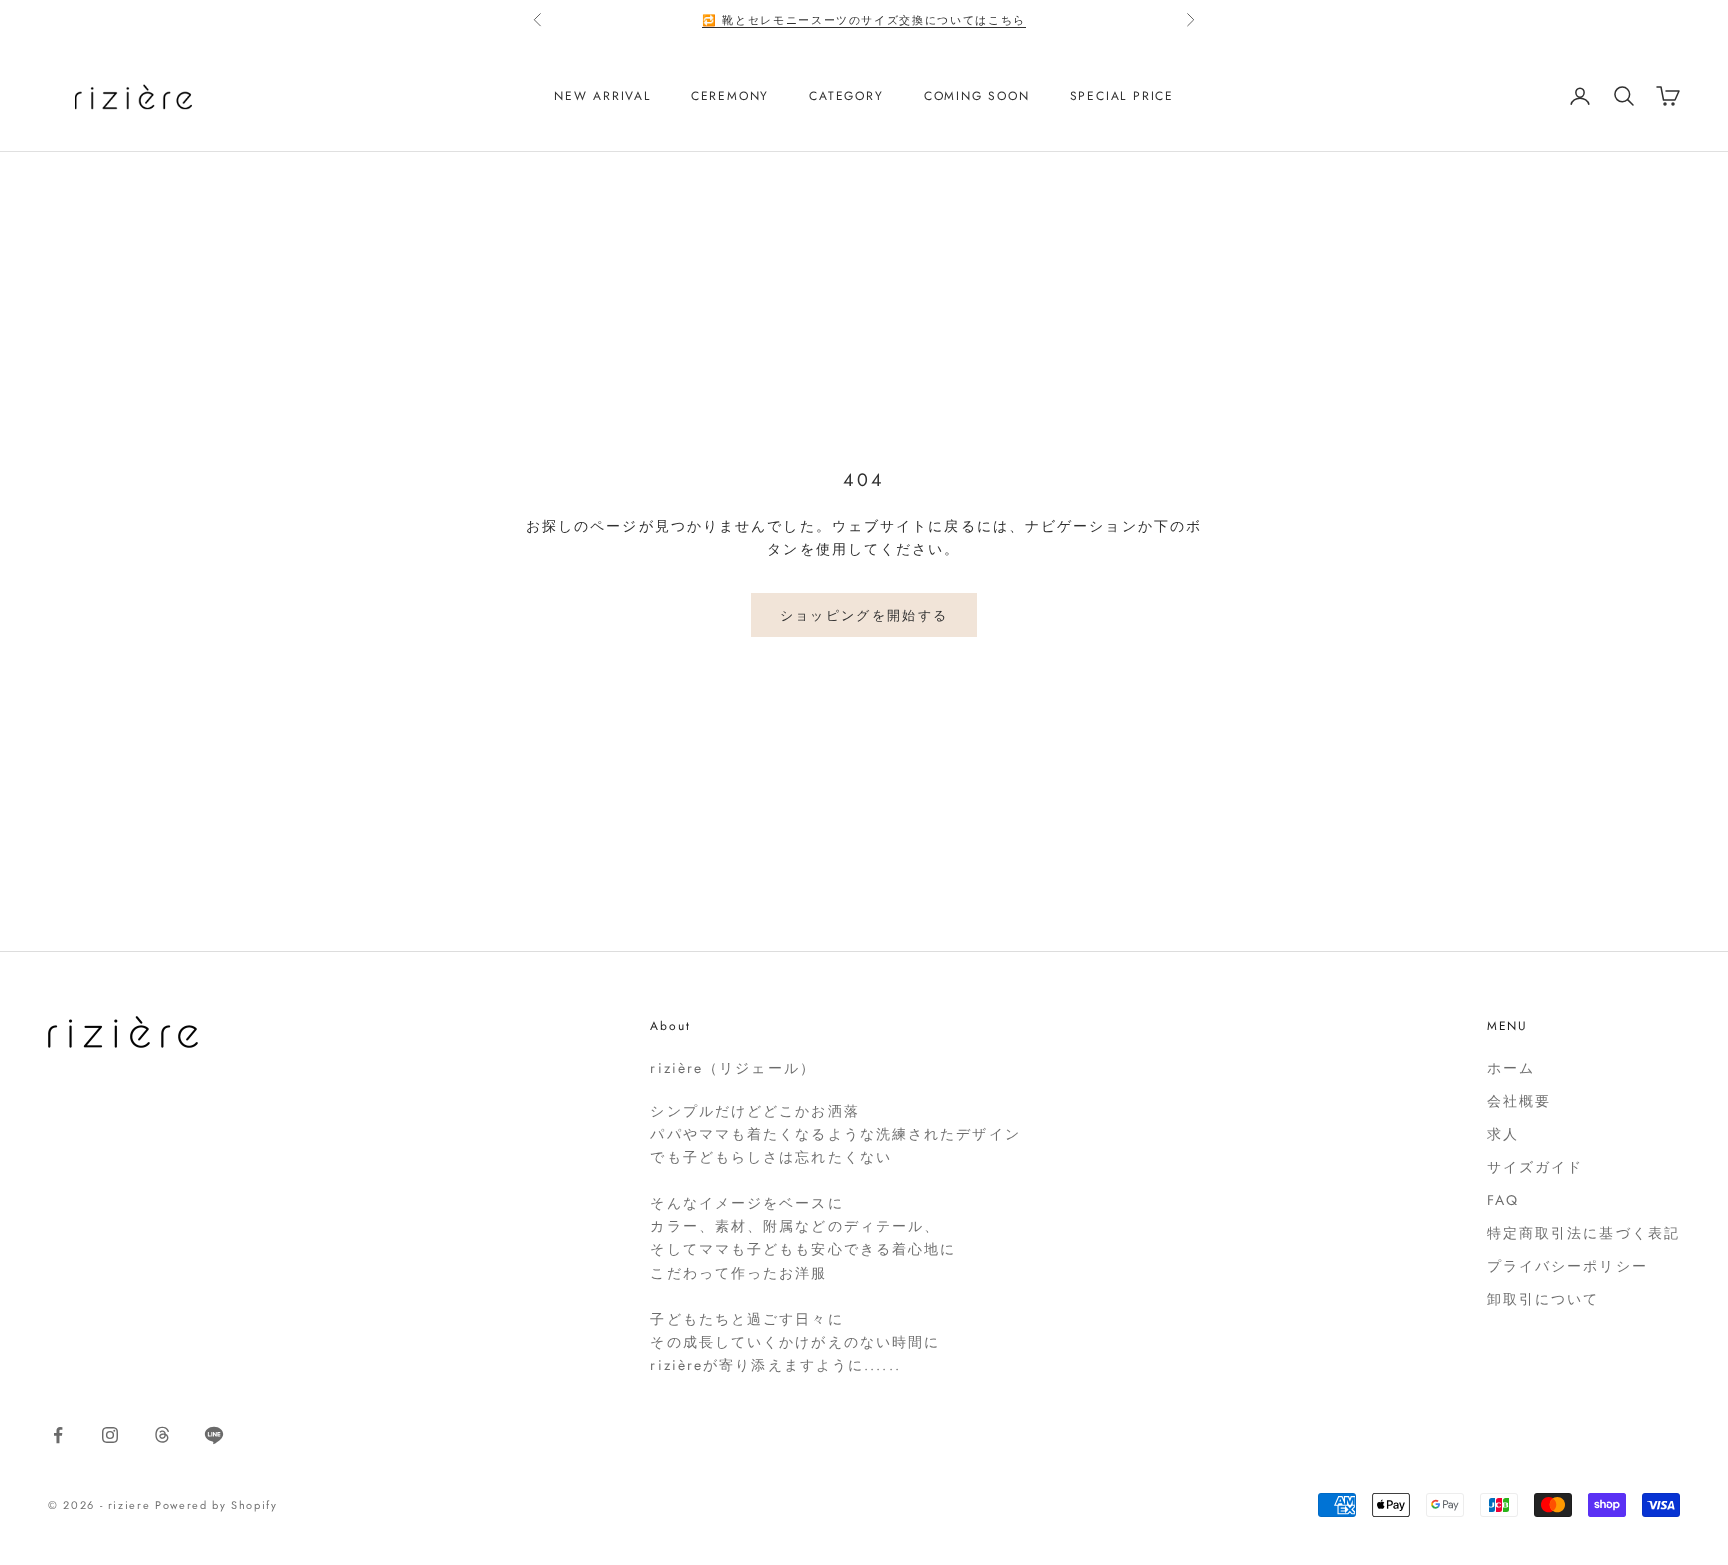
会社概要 (1519, 1101)
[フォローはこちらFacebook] (58, 1435)
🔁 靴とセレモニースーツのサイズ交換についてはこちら (864, 20)
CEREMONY (730, 96)
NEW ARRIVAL (602, 96)
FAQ (1503, 1200)
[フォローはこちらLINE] (214, 1435)
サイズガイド (1535, 1167)
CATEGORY (846, 96)
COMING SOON (977, 96)
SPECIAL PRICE (1122, 96)
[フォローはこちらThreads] (162, 1435)
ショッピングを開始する (864, 615)
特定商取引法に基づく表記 (1583, 1233)
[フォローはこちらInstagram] (110, 1435)
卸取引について (1543, 1299)
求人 (1503, 1134)
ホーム (1511, 1068)
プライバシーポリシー (1567, 1266)
